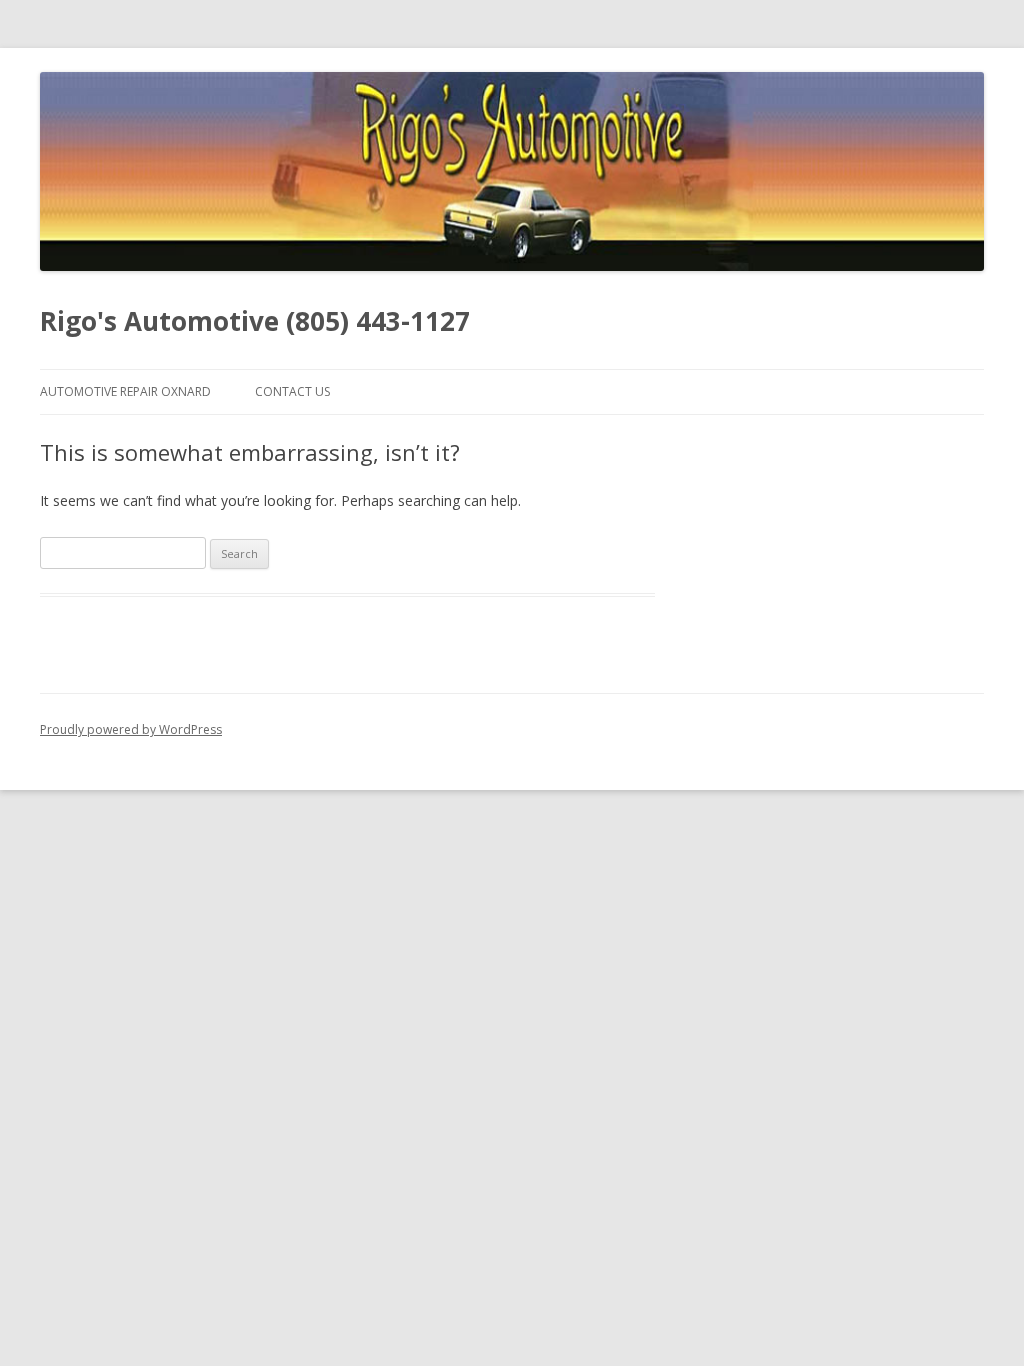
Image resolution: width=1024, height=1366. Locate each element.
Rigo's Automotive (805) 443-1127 (255, 321)
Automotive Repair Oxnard (125, 391)
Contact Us (292, 391)
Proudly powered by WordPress (131, 729)
